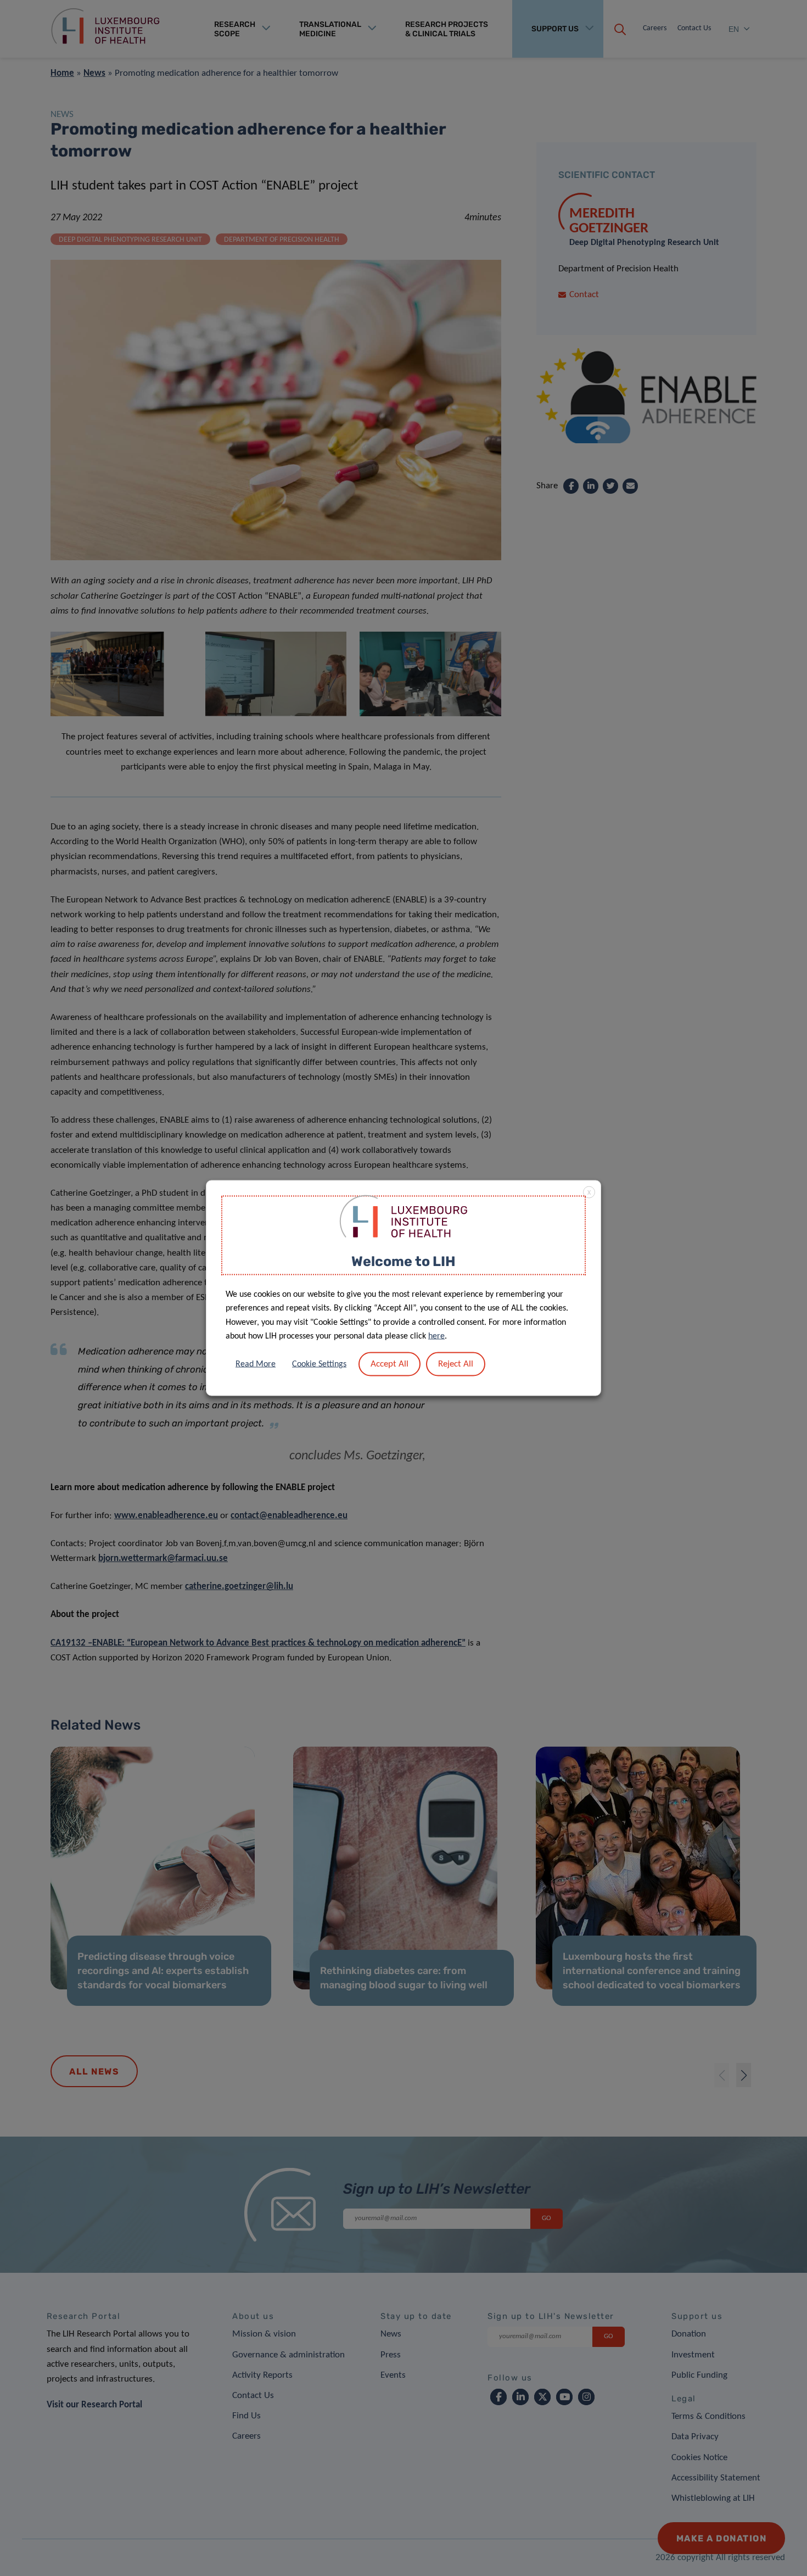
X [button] (589, 1193)
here (436, 1336)
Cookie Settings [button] (319, 1364)
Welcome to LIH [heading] (403, 1261)
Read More (256, 1364)
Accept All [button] (390, 1364)
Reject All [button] (456, 1364)
